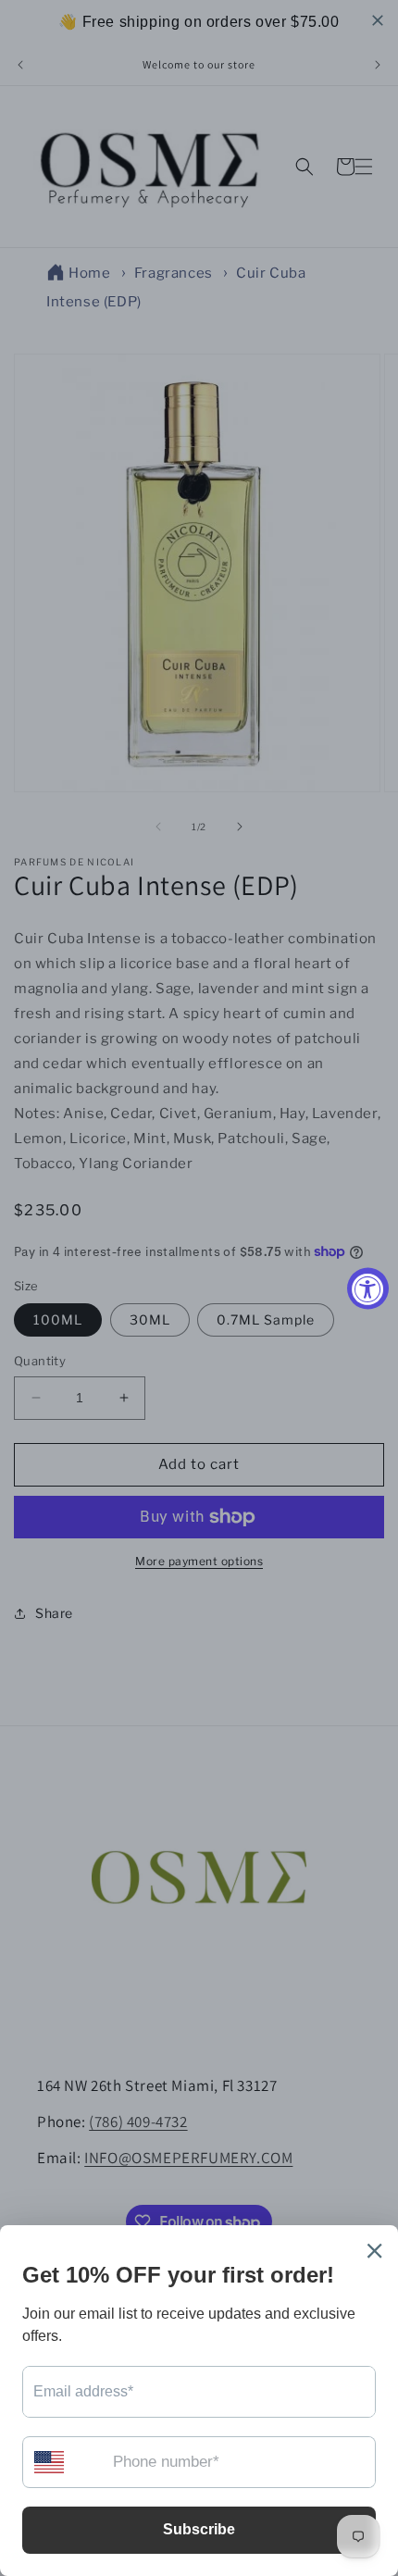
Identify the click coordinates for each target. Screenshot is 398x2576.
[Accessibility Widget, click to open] (368, 1288)
